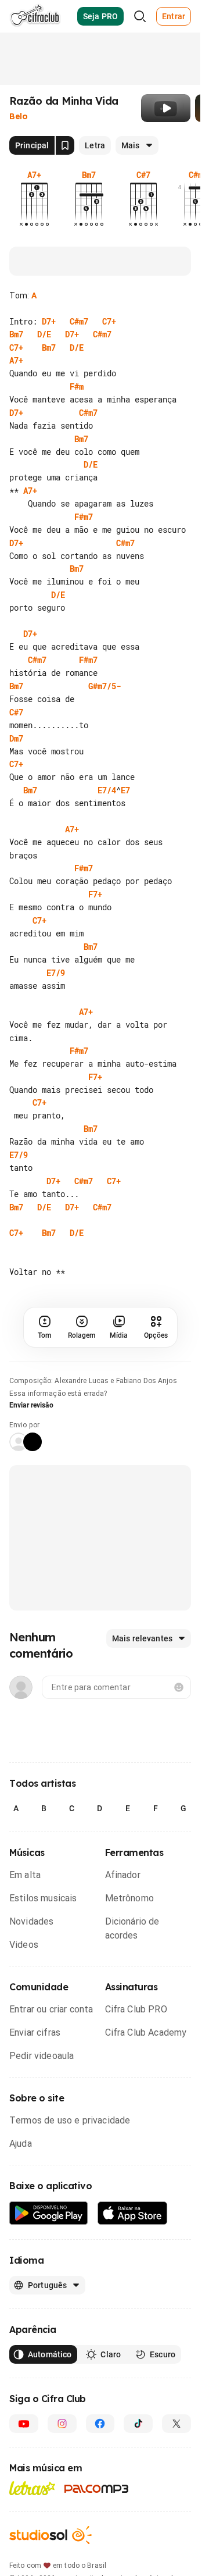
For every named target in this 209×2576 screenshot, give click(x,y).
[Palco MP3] (97, 2489)
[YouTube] (24, 2424)
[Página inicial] (35, 16)
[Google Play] (49, 2213)
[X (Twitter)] (176, 2424)
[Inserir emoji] (179, 1687)
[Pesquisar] (140, 16)
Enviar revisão (31, 1405)
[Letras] (32, 2488)
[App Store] (133, 2213)
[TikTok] (138, 2424)
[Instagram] (62, 2424)
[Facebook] (100, 2424)
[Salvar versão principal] (65, 145)
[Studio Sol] (51, 2535)
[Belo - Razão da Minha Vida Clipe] (166, 108)
